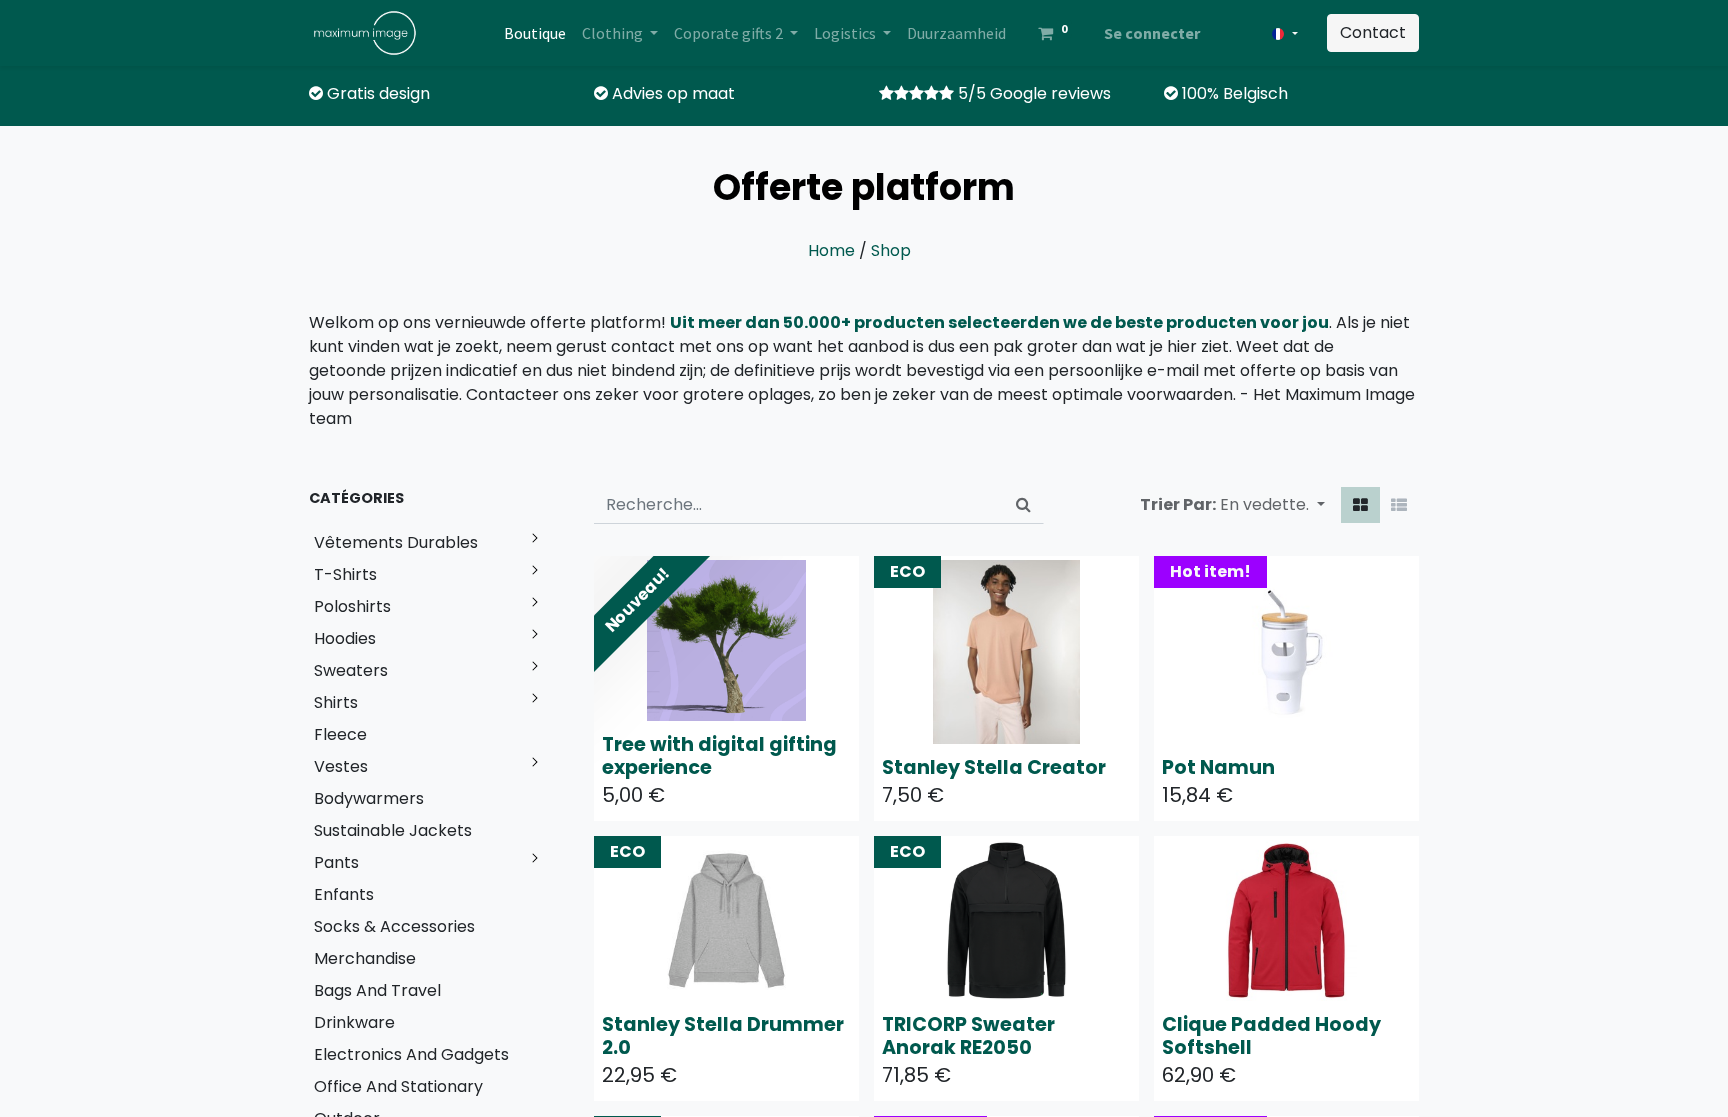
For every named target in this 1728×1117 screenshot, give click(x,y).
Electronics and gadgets (411, 1054)
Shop (891, 250)
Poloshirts (352, 606)
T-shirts (345, 574)
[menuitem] (535, 33)
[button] (1272, 505)
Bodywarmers (369, 798)
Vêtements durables (396, 542)
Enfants (344, 894)
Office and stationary (398, 1086)
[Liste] (1399, 505)
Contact (1373, 32)
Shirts (336, 702)
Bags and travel (377, 990)
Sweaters (351, 670)
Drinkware (354, 1022)
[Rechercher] (1023, 505)
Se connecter (1152, 33)
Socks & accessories (394, 926)
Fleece (340, 734)
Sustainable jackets (393, 830)
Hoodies (345, 638)
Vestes (341, 766)
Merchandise (365, 958)
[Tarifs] (1360, 505)
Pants (336, 862)
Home (831, 250)
